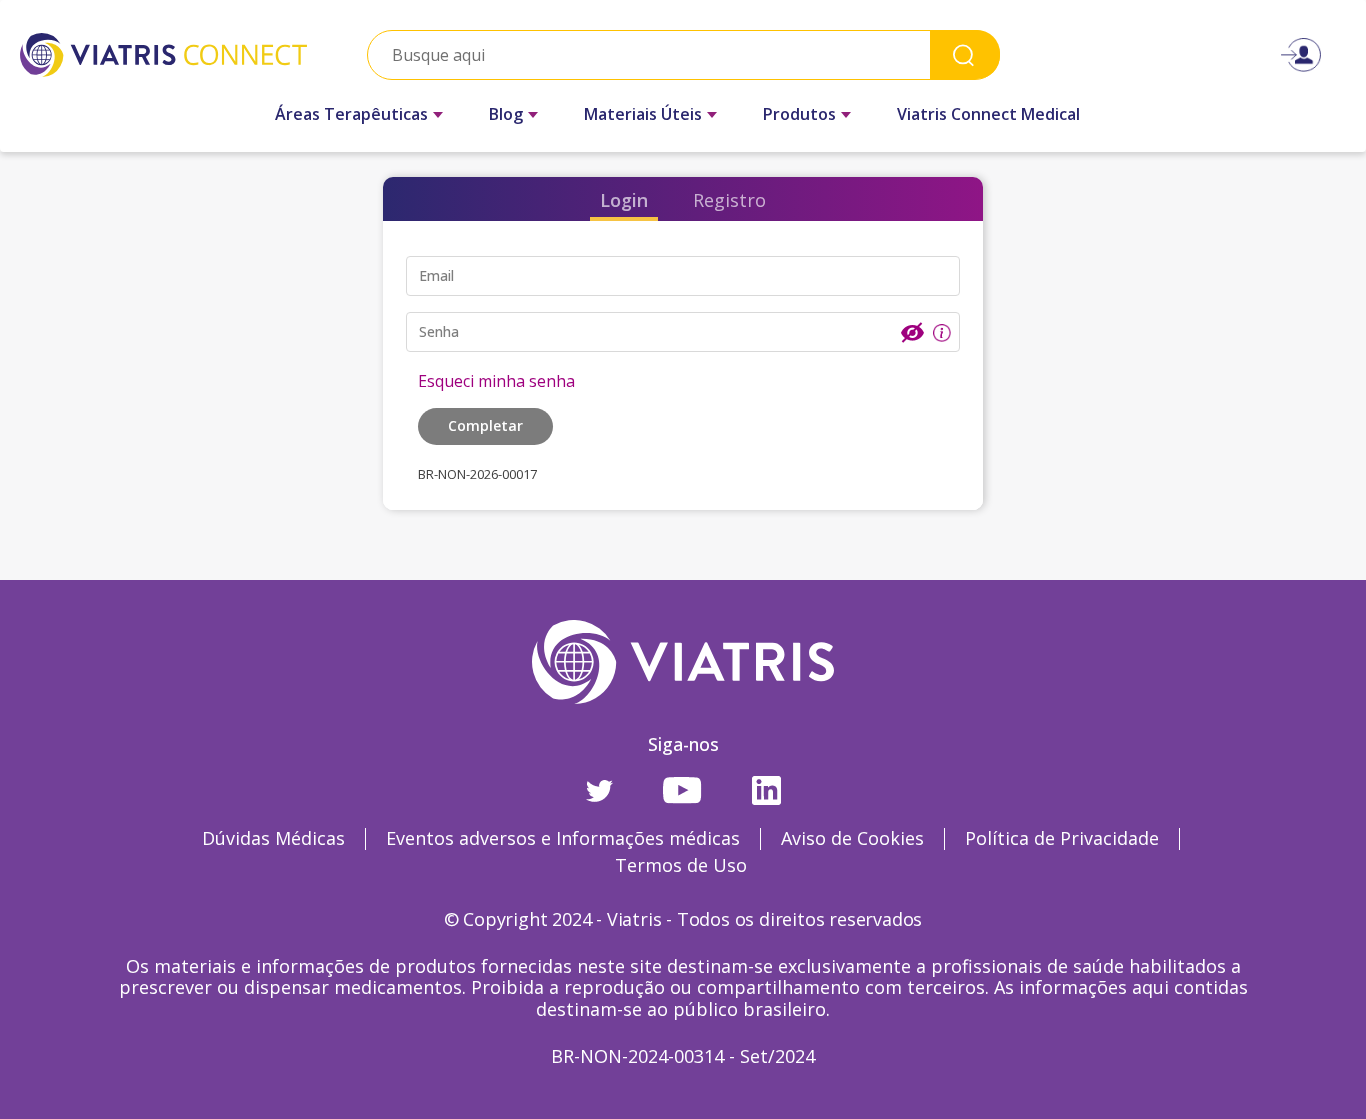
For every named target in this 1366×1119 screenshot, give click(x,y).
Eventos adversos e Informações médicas (563, 838)
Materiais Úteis (643, 114)
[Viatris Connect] (163, 54)
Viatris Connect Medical (988, 114)
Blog (506, 114)
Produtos (799, 114)
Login (624, 200)
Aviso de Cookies (852, 838)
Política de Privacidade (1062, 838)
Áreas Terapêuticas (351, 114)
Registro (729, 200)
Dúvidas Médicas (273, 838)
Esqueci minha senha (496, 381)
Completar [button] (485, 425)
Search (965, 54)
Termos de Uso (681, 865)
